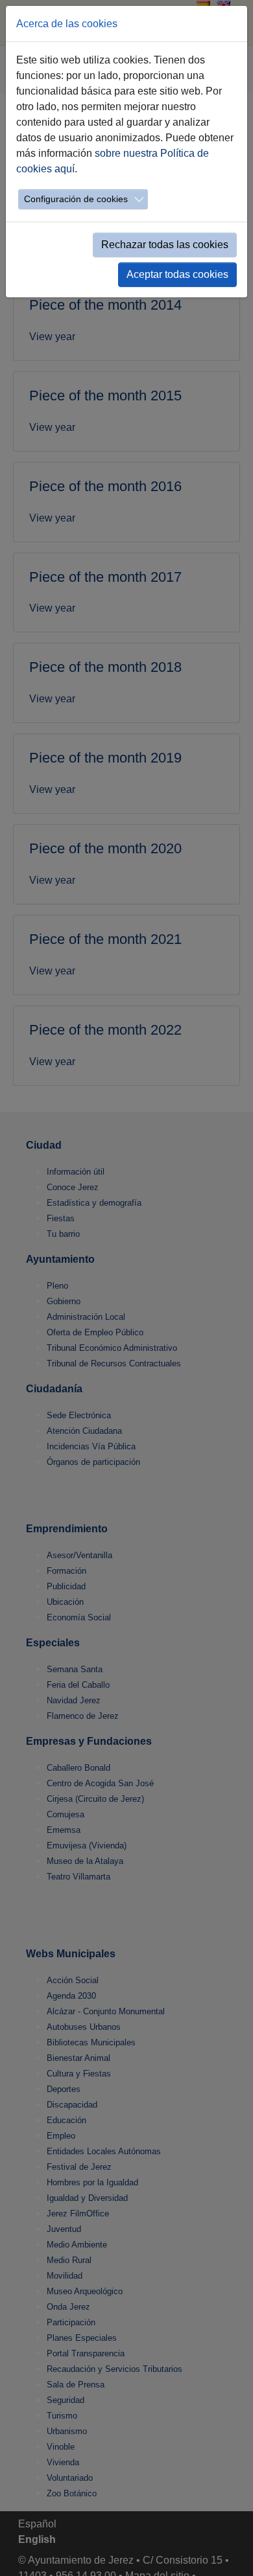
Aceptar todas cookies (177, 274)
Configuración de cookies (76, 199)
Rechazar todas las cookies (165, 245)
